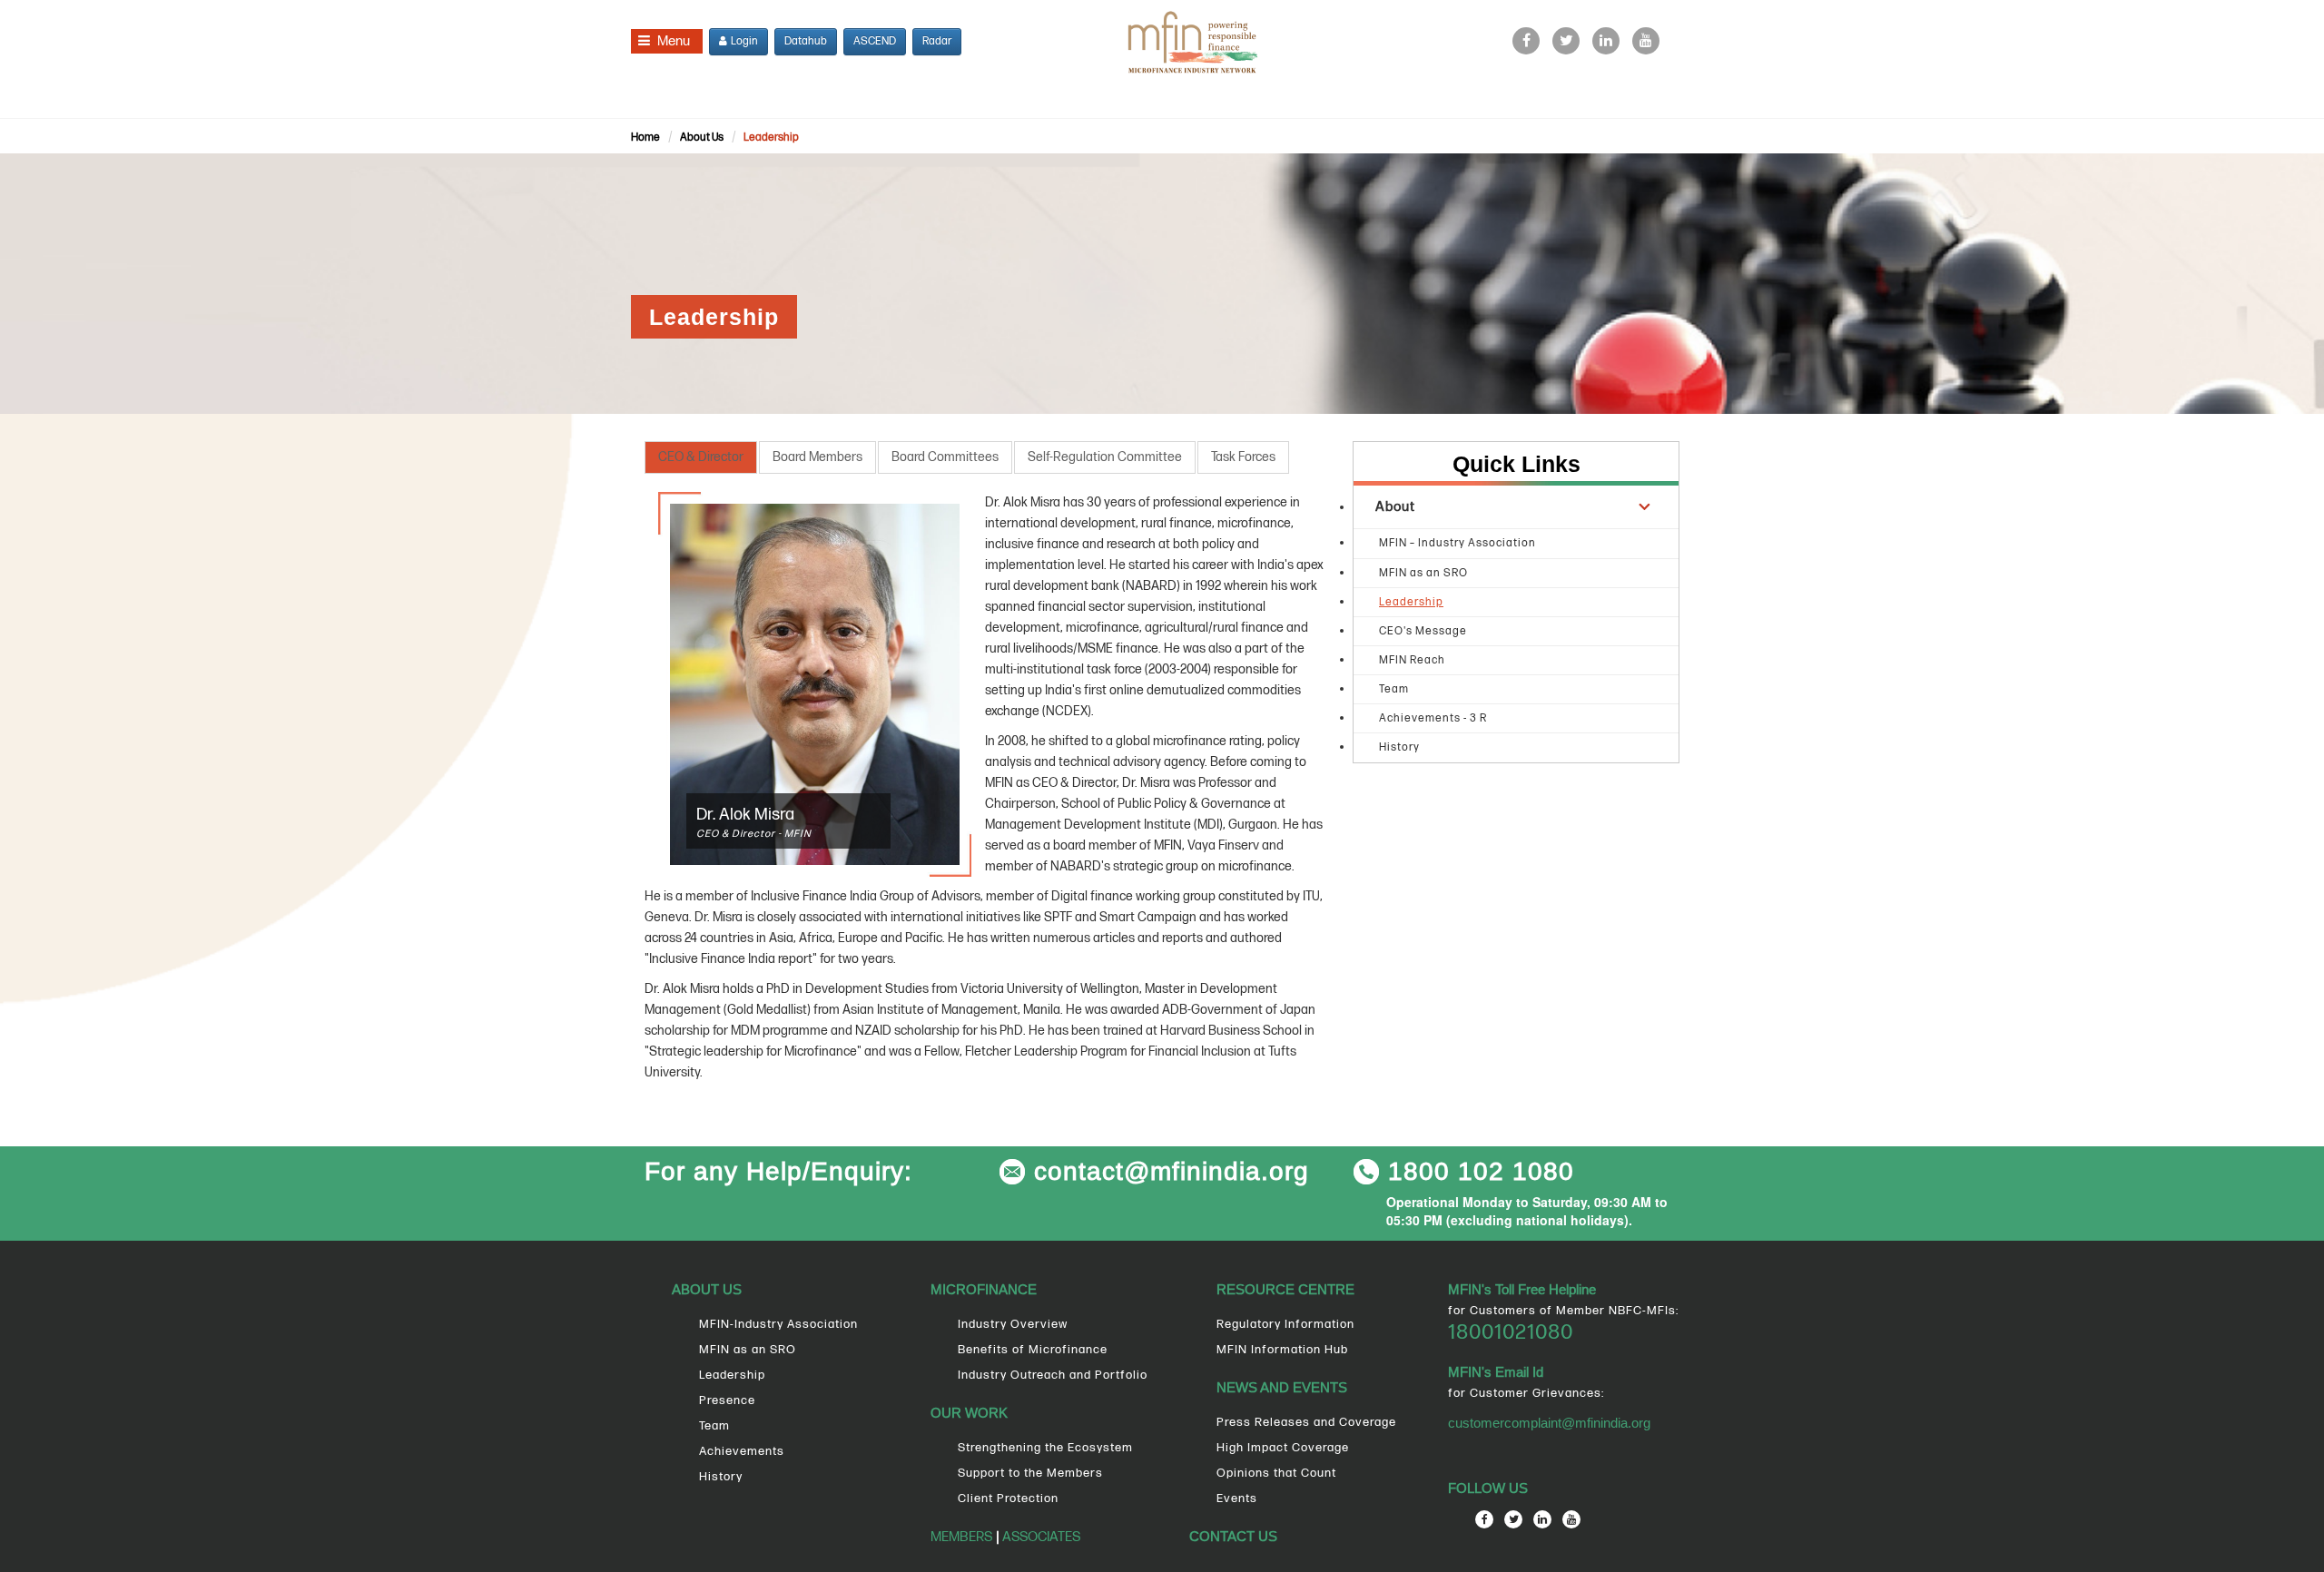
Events (1237, 1498)
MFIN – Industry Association (1457, 543)
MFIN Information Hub (1282, 1350)
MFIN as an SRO (1423, 573)
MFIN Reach (1412, 660)
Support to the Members (1030, 1473)
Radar (937, 41)
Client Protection (1008, 1498)
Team (1394, 689)
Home (645, 138)
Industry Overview (1013, 1324)
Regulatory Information (1285, 1324)
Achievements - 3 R (1433, 718)
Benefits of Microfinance (1033, 1350)
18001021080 (1511, 1332)
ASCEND (875, 41)
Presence (727, 1400)
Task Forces (1243, 457)
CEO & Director (701, 457)
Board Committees (945, 457)
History (1399, 747)
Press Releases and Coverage (1306, 1422)
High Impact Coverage (1283, 1448)
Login (743, 41)
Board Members (817, 457)
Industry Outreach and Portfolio (1053, 1375)
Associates (1040, 1537)
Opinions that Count (1276, 1473)
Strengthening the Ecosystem (1045, 1448)
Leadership (771, 138)
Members (961, 1537)
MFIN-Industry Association (778, 1324)
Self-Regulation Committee (1105, 457)
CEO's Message (1423, 631)
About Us (702, 138)
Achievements (742, 1451)
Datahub (806, 41)
